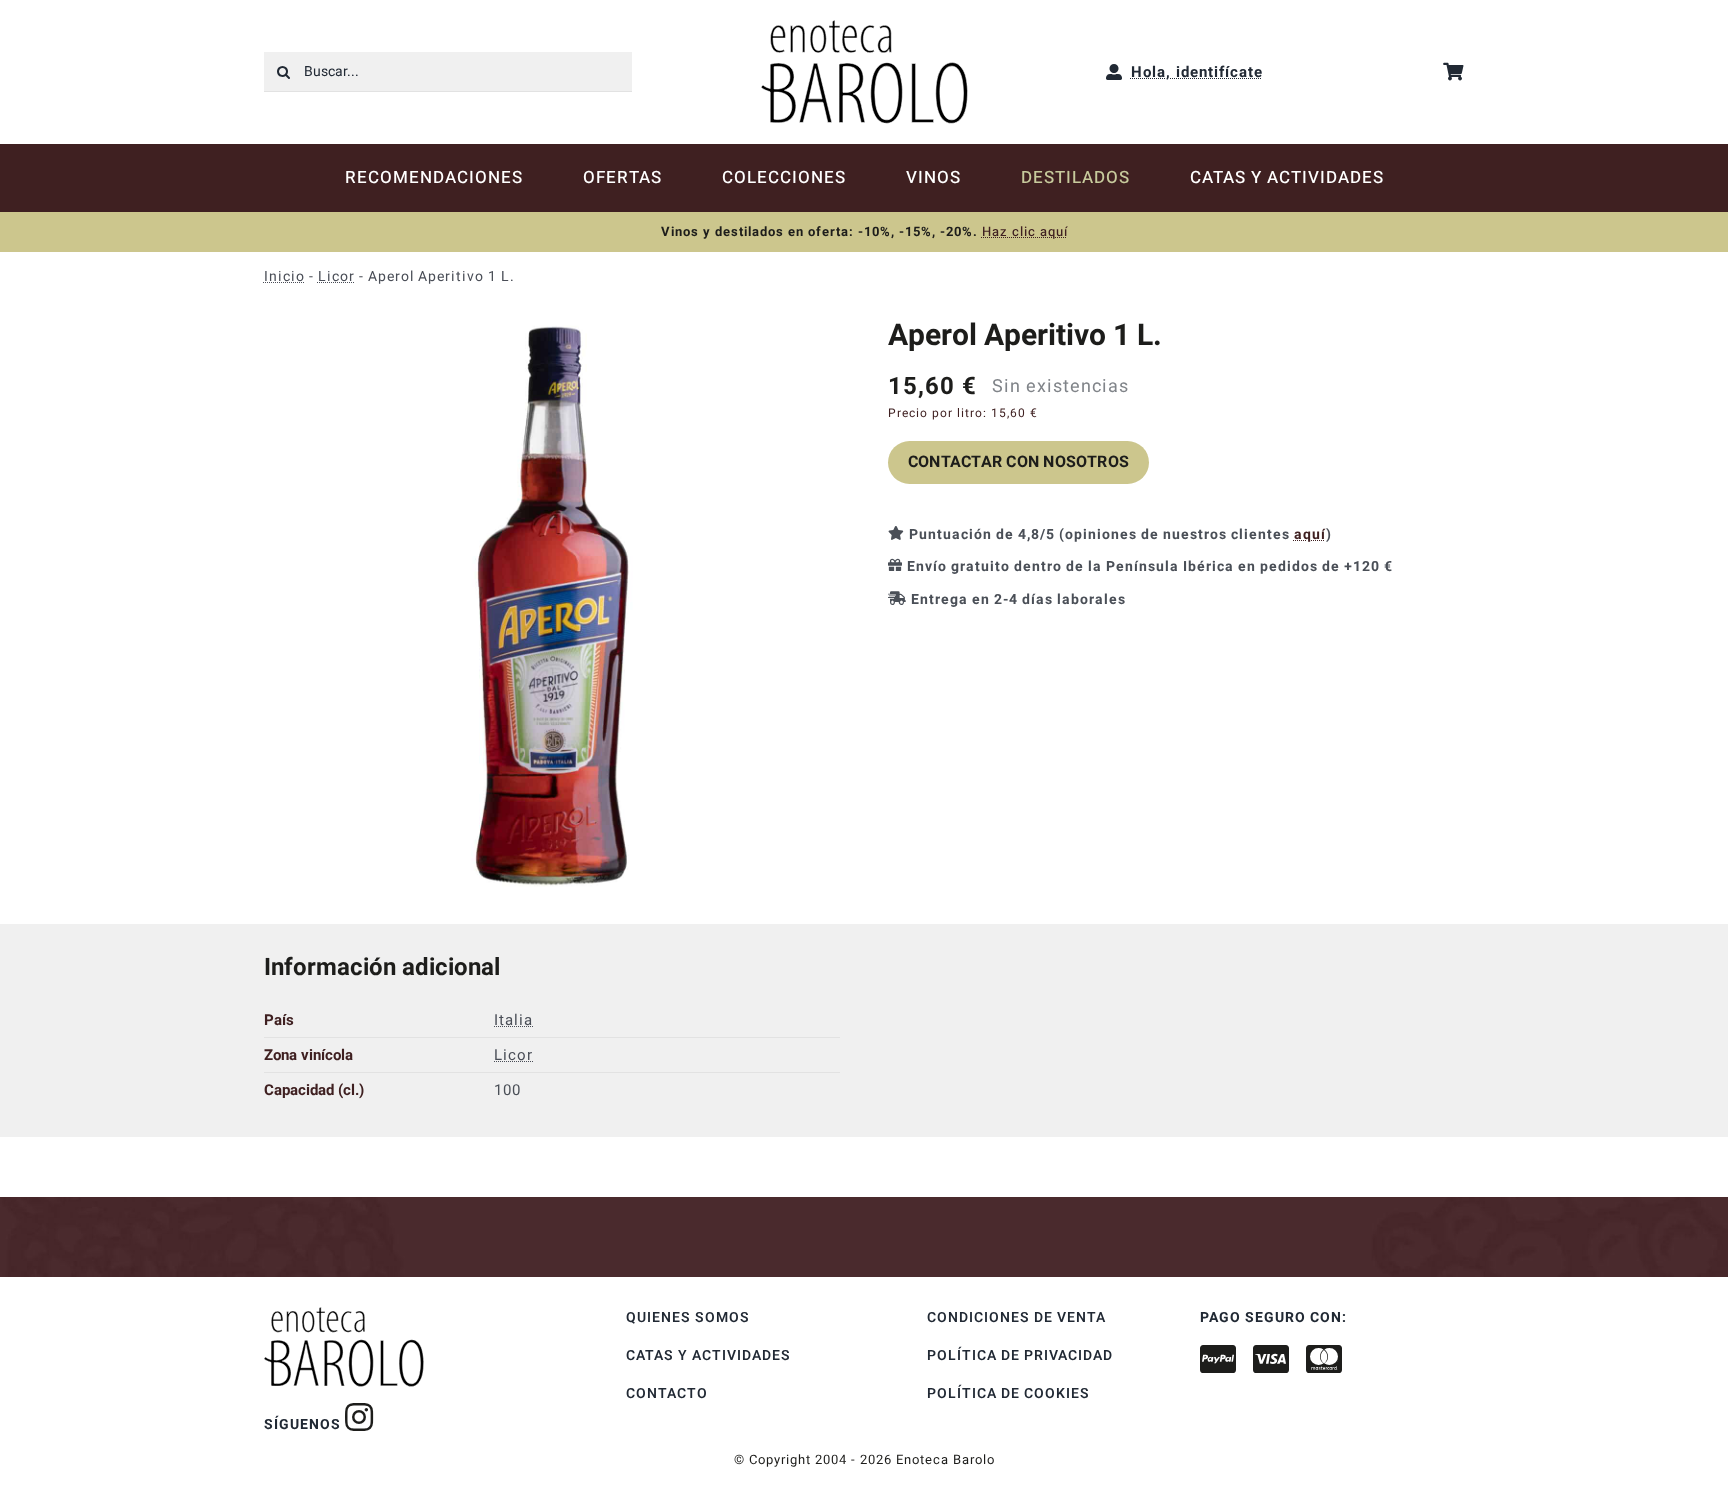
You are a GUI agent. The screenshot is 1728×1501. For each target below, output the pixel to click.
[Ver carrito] (1453, 71)
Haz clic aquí (1025, 231)
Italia (513, 1020)
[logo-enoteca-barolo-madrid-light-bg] (864, 27)
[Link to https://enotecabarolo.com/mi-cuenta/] (1114, 72)
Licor (336, 276)
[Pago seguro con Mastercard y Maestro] (359, 1417)
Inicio (284, 276)
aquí (1310, 534)
